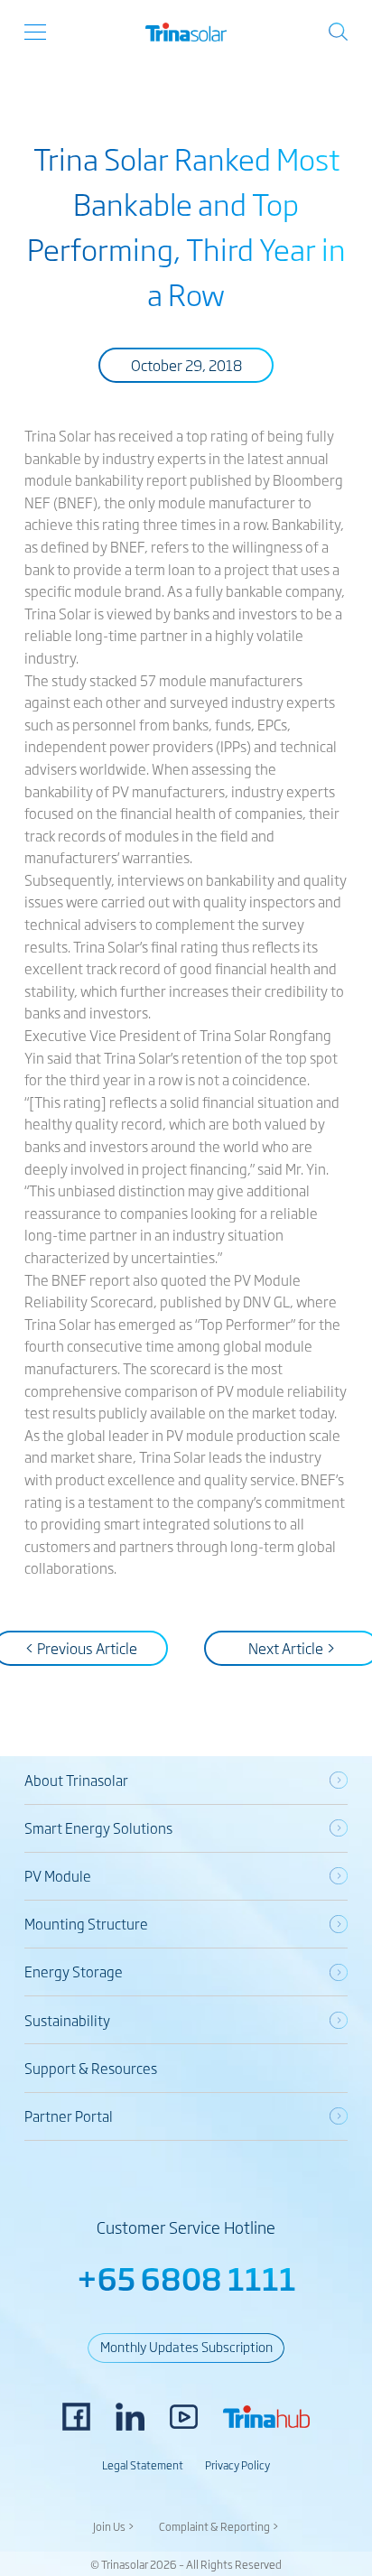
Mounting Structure (86, 1924)
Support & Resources (91, 2068)
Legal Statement (143, 2465)
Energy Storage (74, 1972)
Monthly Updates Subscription (186, 2346)
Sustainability (67, 2020)
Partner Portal (69, 2116)
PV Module (58, 1876)
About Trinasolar (76, 1780)
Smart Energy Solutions (98, 1828)
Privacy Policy (237, 2465)
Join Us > (114, 2526)
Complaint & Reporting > (219, 2526)
